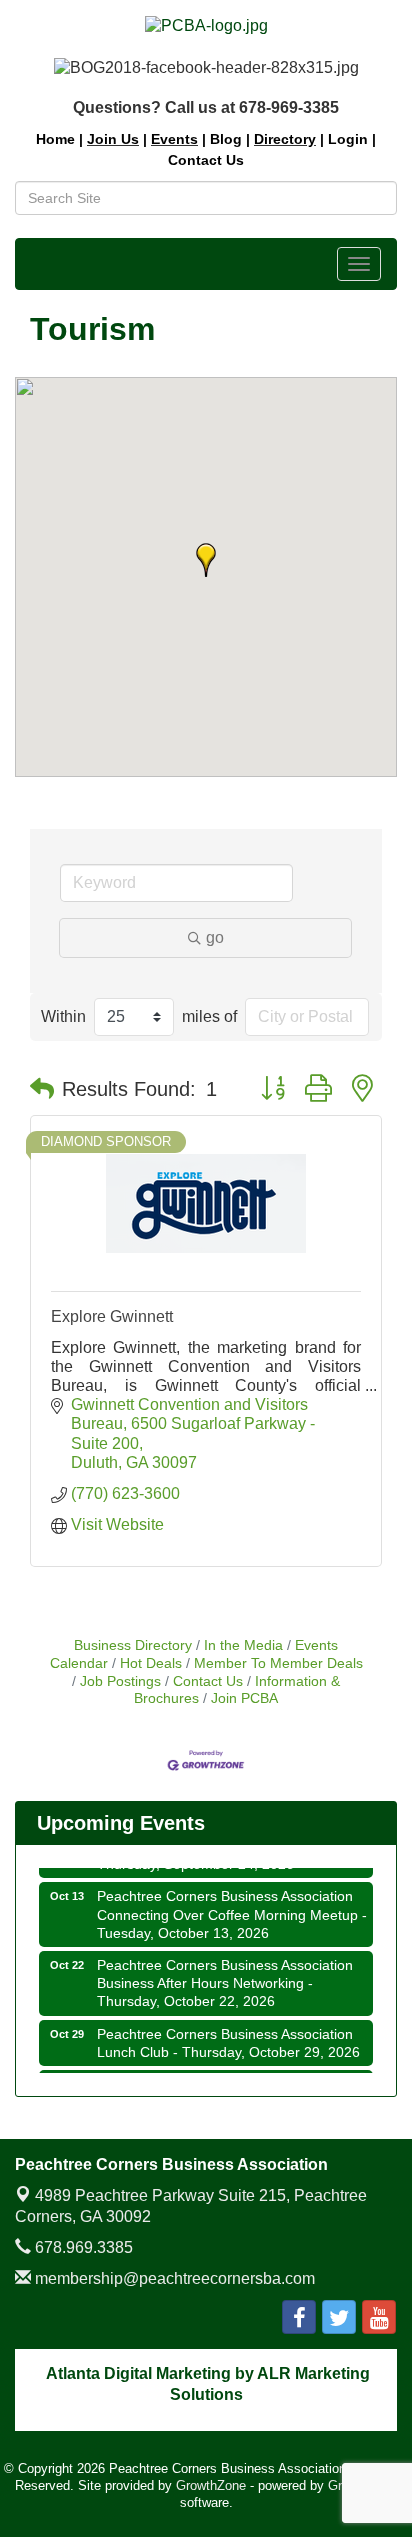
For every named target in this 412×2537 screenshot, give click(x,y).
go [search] (215, 937)
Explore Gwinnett (112, 1316)
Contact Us (208, 1681)
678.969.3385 (82, 2247)
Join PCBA (244, 1698)
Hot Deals (151, 1663)
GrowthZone (211, 2485)
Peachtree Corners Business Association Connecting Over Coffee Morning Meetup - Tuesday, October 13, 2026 (232, 1908)
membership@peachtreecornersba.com (173, 2278)
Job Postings (120, 1681)
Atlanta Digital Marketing (138, 2373)
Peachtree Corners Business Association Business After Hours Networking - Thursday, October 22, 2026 (225, 1977)
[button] (206, 560)
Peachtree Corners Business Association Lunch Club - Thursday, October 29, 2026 (228, 2037)
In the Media (243, 1645)
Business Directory (133, 1645)
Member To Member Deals (278, 1663)
